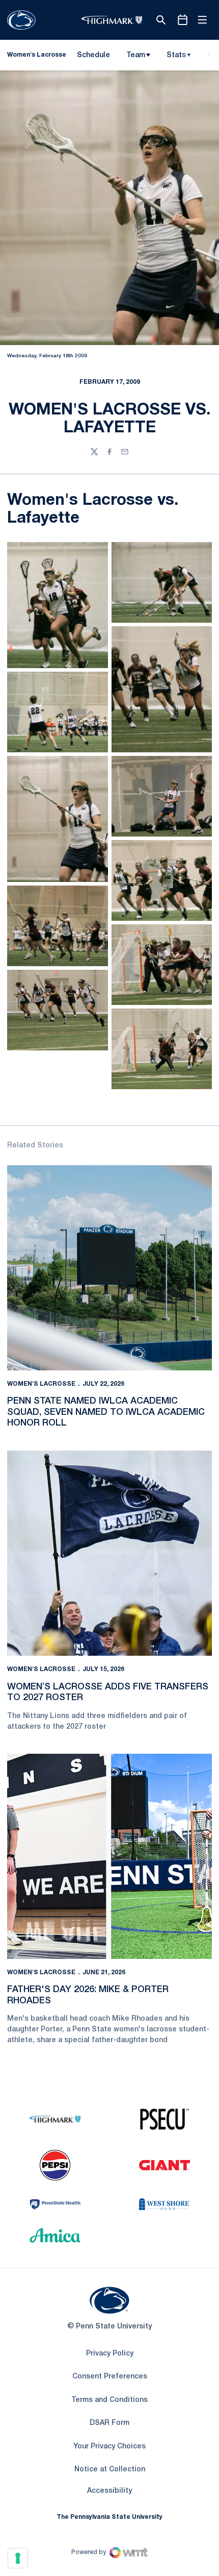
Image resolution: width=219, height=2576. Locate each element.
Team (136, 55)
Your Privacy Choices (109, 2447)
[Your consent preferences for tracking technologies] (18, 2558)
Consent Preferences (110, 2377)
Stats (176, 55)
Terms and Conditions (109, 2400)
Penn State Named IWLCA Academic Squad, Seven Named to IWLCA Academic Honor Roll (106, 1412)
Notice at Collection (110, 2470)
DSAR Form (109, 2423)
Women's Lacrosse (41, 1384)
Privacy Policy (110, 2354)
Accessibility (109, 2491)
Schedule (93, 55)
